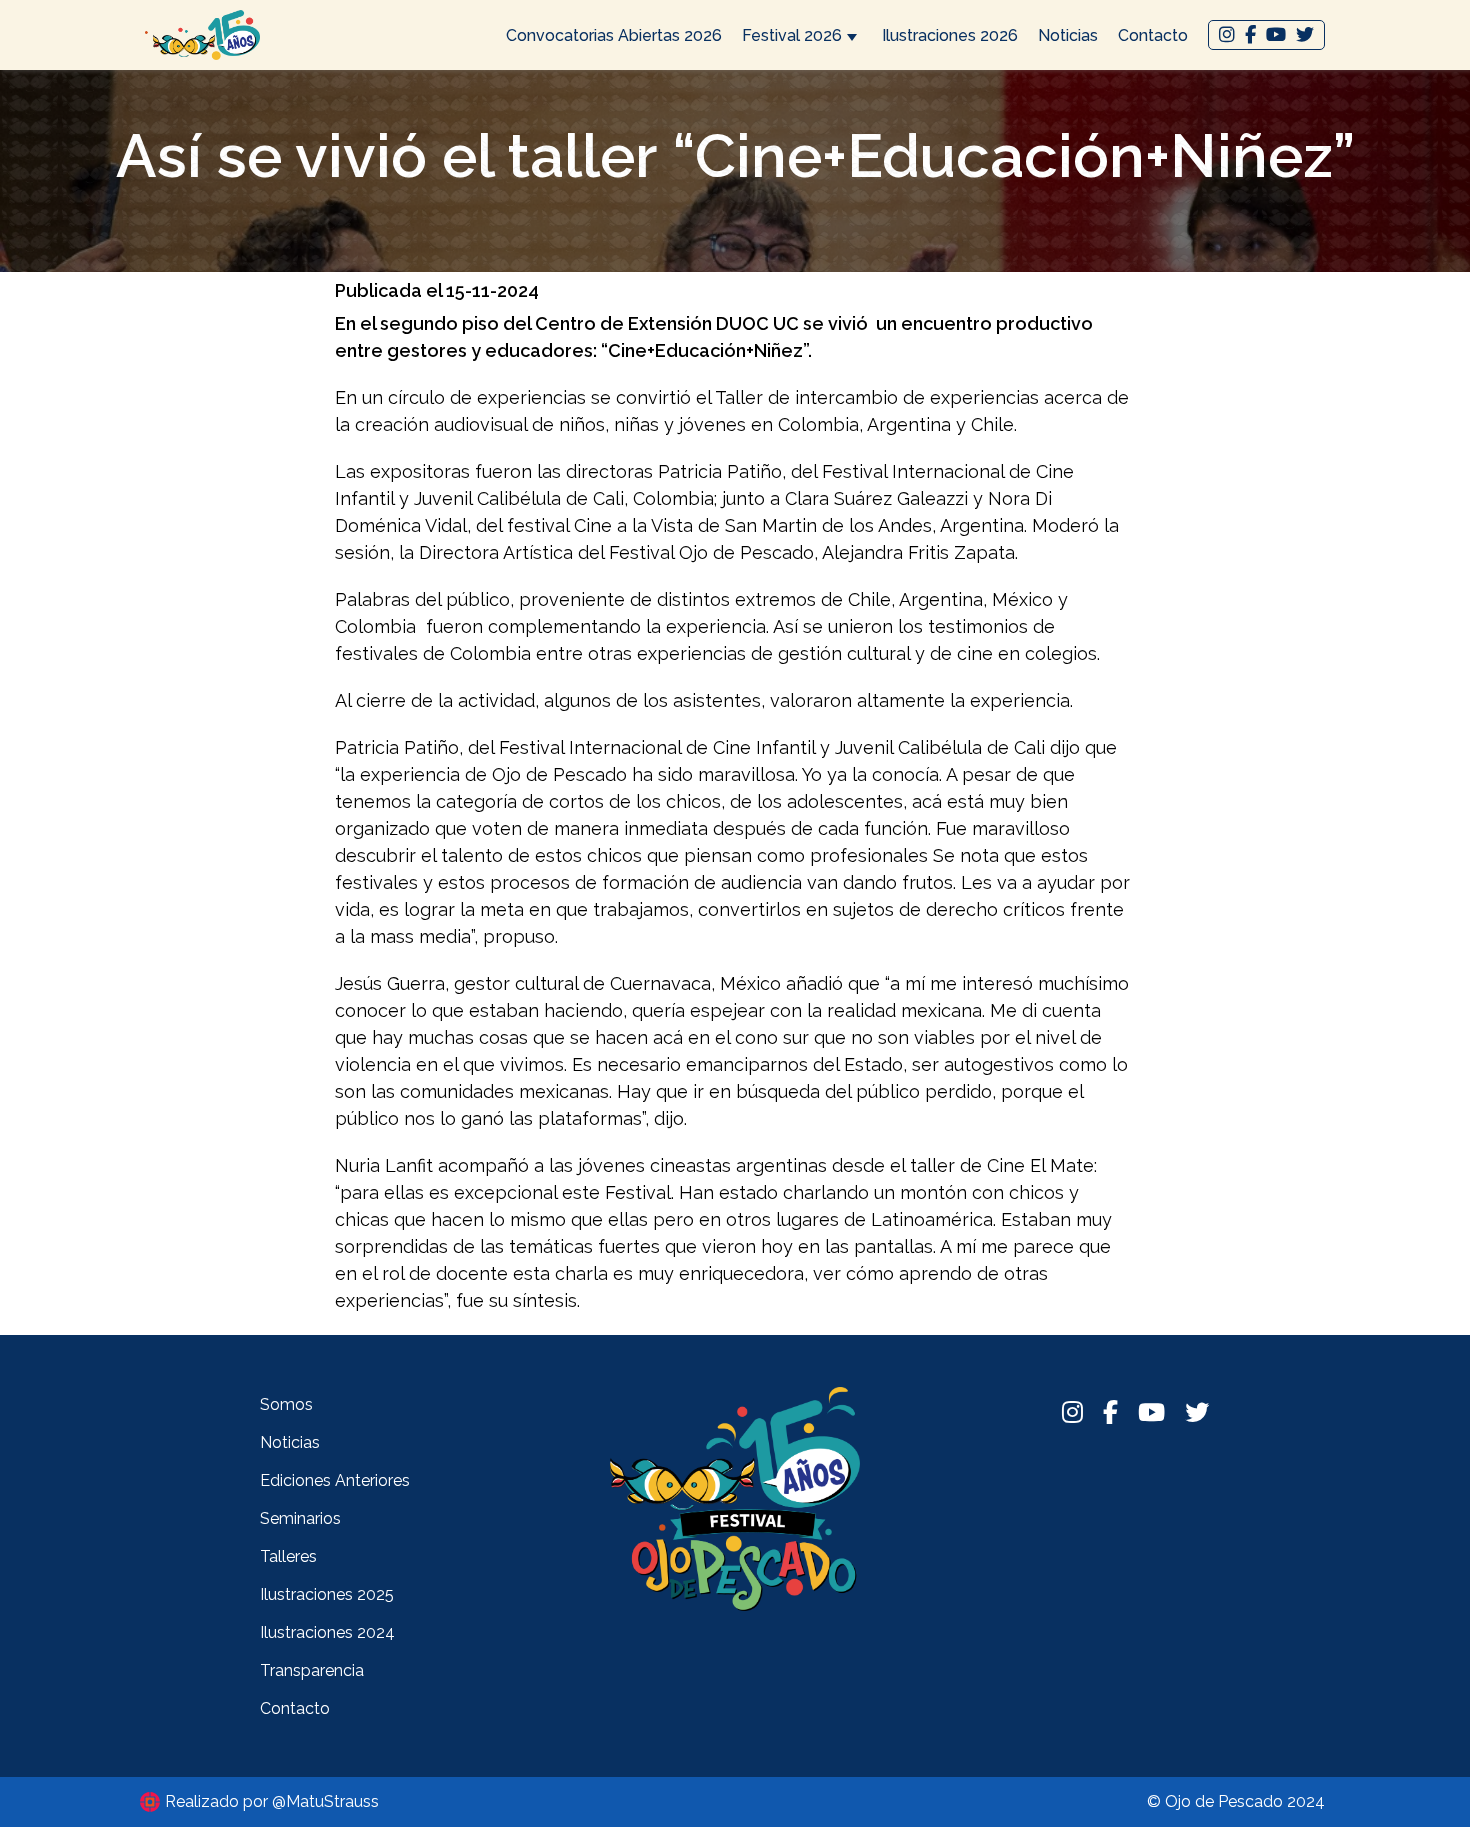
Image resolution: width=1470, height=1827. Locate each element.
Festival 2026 (792, 35)
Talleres (288, 1556)
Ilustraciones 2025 (327, 1594)
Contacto (1153, 35)
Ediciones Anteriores (335, 1480)
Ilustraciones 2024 (327, 1632)
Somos (286, 1404)
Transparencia (312, 1670)
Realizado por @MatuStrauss (272, 1801)
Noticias (1068, 35)
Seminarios (300, 1518)
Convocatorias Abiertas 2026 (614, 35)
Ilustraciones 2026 (950, 35)
